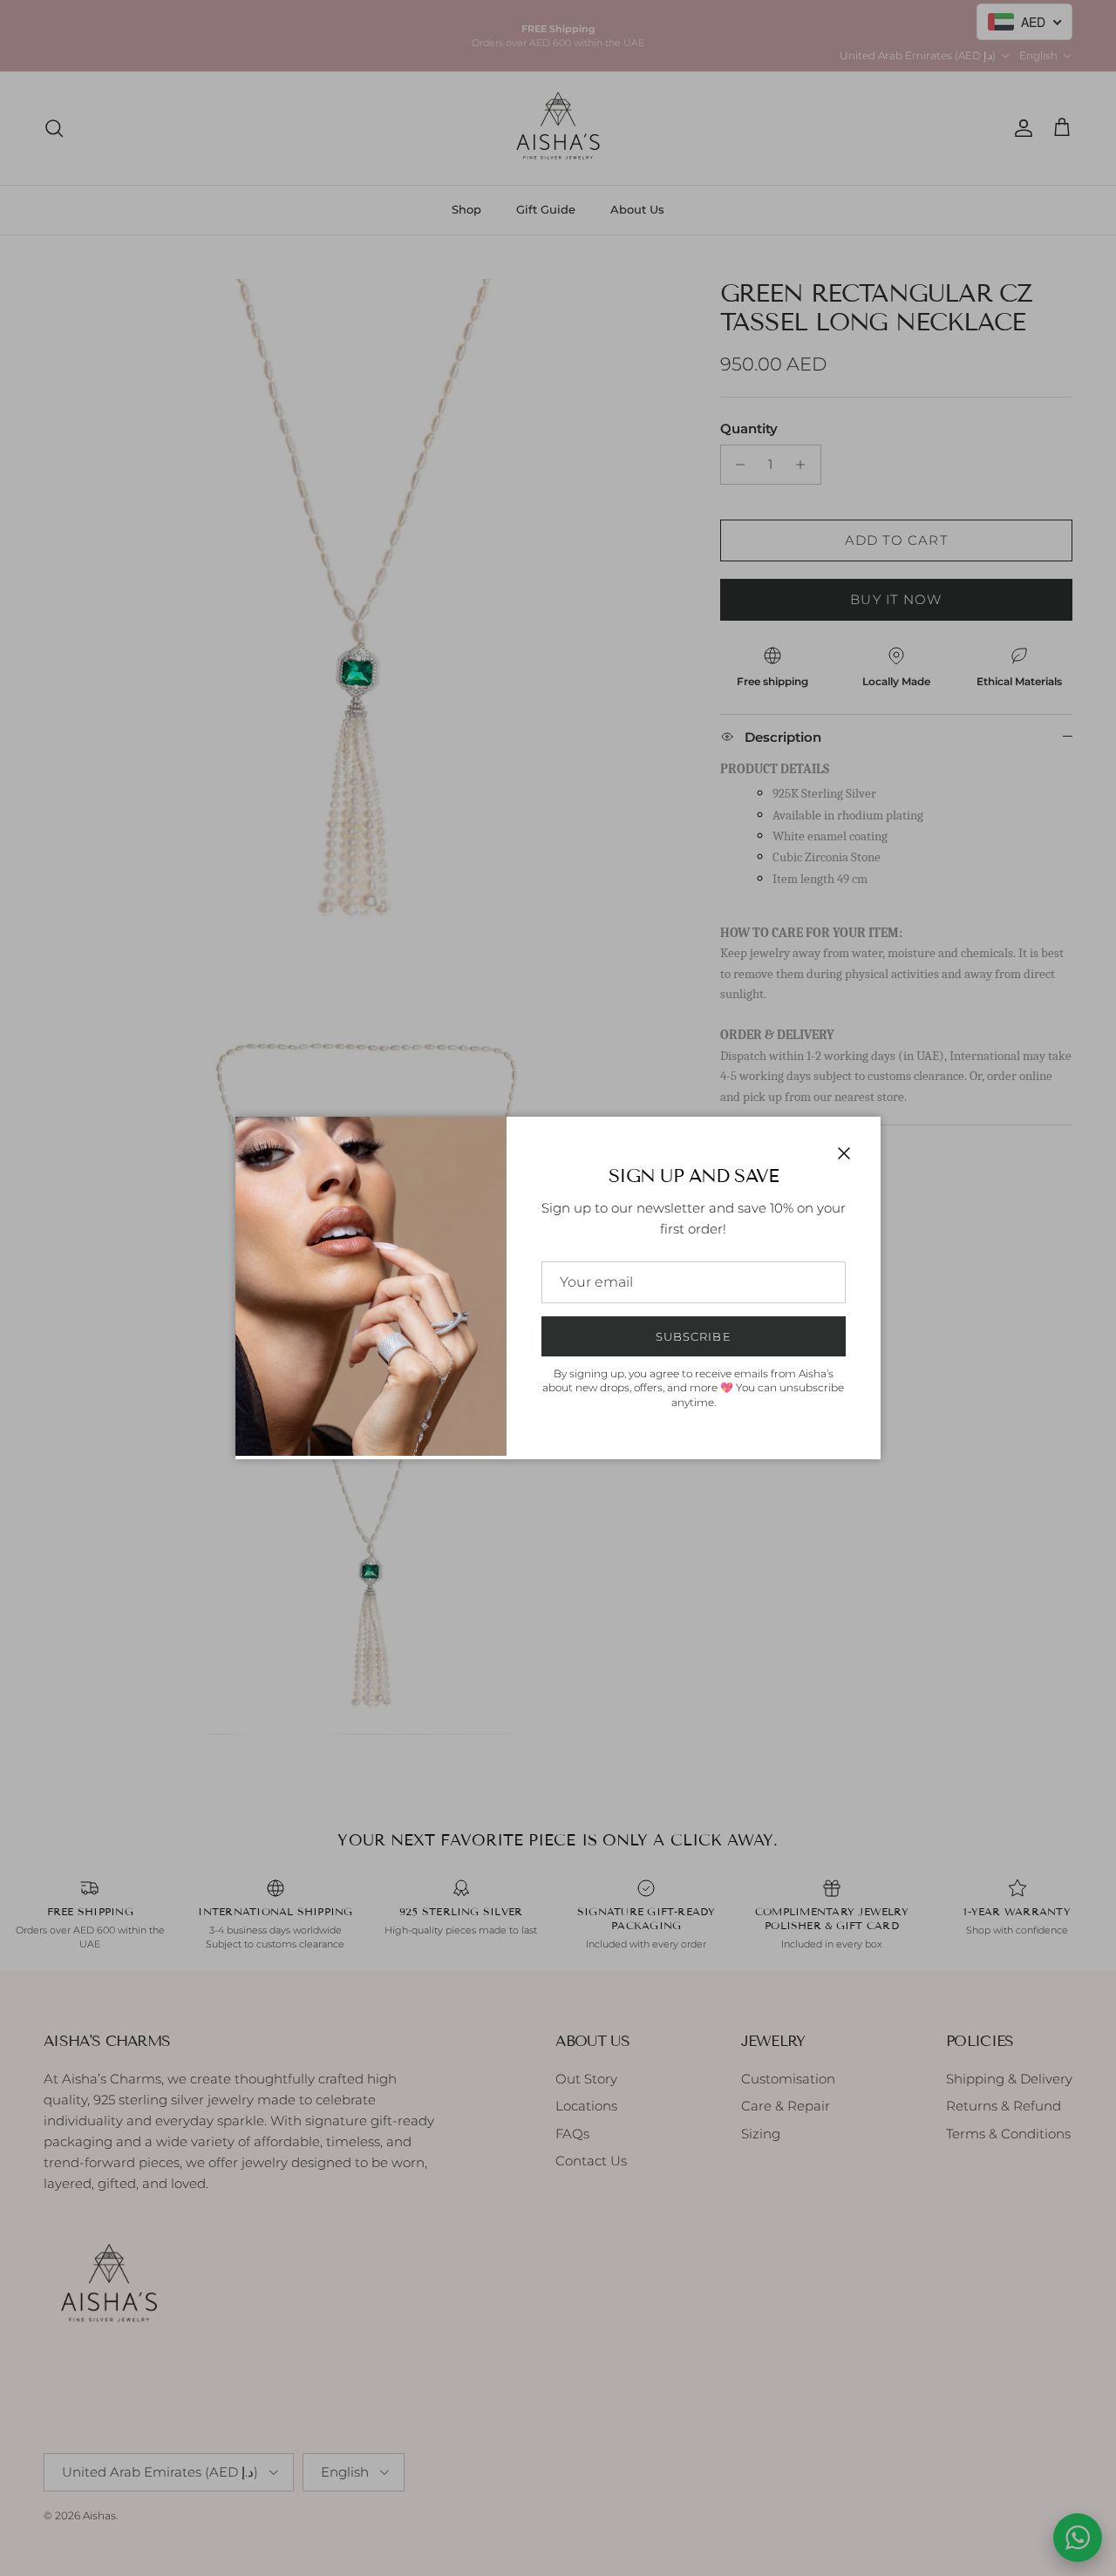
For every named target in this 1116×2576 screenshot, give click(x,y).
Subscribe (693, 1336)
